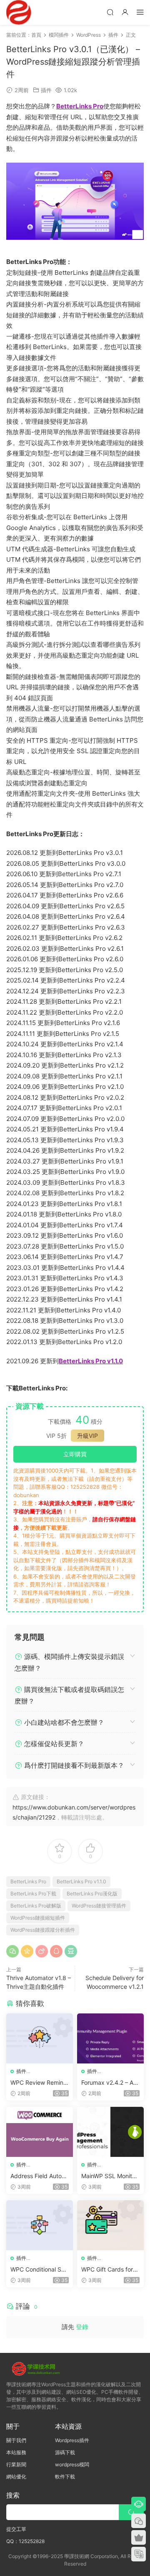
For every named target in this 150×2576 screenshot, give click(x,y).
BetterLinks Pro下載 (33, 1894)
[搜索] (110, 12)
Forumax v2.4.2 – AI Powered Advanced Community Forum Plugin (109, 2083)
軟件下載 (65, 2477)
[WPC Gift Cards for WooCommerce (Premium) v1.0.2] (110, 2225)
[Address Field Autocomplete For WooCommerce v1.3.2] (40, 2132)
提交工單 (16, 2529)
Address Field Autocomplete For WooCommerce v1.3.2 (39, 2176)
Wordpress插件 (72, 2440)
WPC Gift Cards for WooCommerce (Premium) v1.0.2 (108, 2270)
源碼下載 (65, 2452)
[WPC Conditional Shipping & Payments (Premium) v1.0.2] (40, 2225)
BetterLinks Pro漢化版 (92, 1894)
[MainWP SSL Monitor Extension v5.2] (110, 2132)
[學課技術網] (19, 13)
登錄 (82, 2327)
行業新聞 (16, 2464)
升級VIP (87, 1436)
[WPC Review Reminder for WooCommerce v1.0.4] (40, 2038)
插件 (46, 90)
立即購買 (75, 1454)
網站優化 (16, 2477)
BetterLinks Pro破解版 (36, 1906)
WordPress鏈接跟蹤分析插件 (43, 1930)
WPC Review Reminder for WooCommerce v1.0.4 (39, 2083)
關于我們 (16, 2440)
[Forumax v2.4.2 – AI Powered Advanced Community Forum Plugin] (110, 2038)
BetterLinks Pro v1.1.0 (81, 1881)
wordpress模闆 (72, 2464)
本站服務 (16, 2452)
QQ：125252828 (25, 2541)
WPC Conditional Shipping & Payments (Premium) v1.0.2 (39, 2270)
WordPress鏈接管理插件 (99, 1906)
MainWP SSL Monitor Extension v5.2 (109, 2176)
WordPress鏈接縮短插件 (38, 1918)
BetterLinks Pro (28, 1881)
